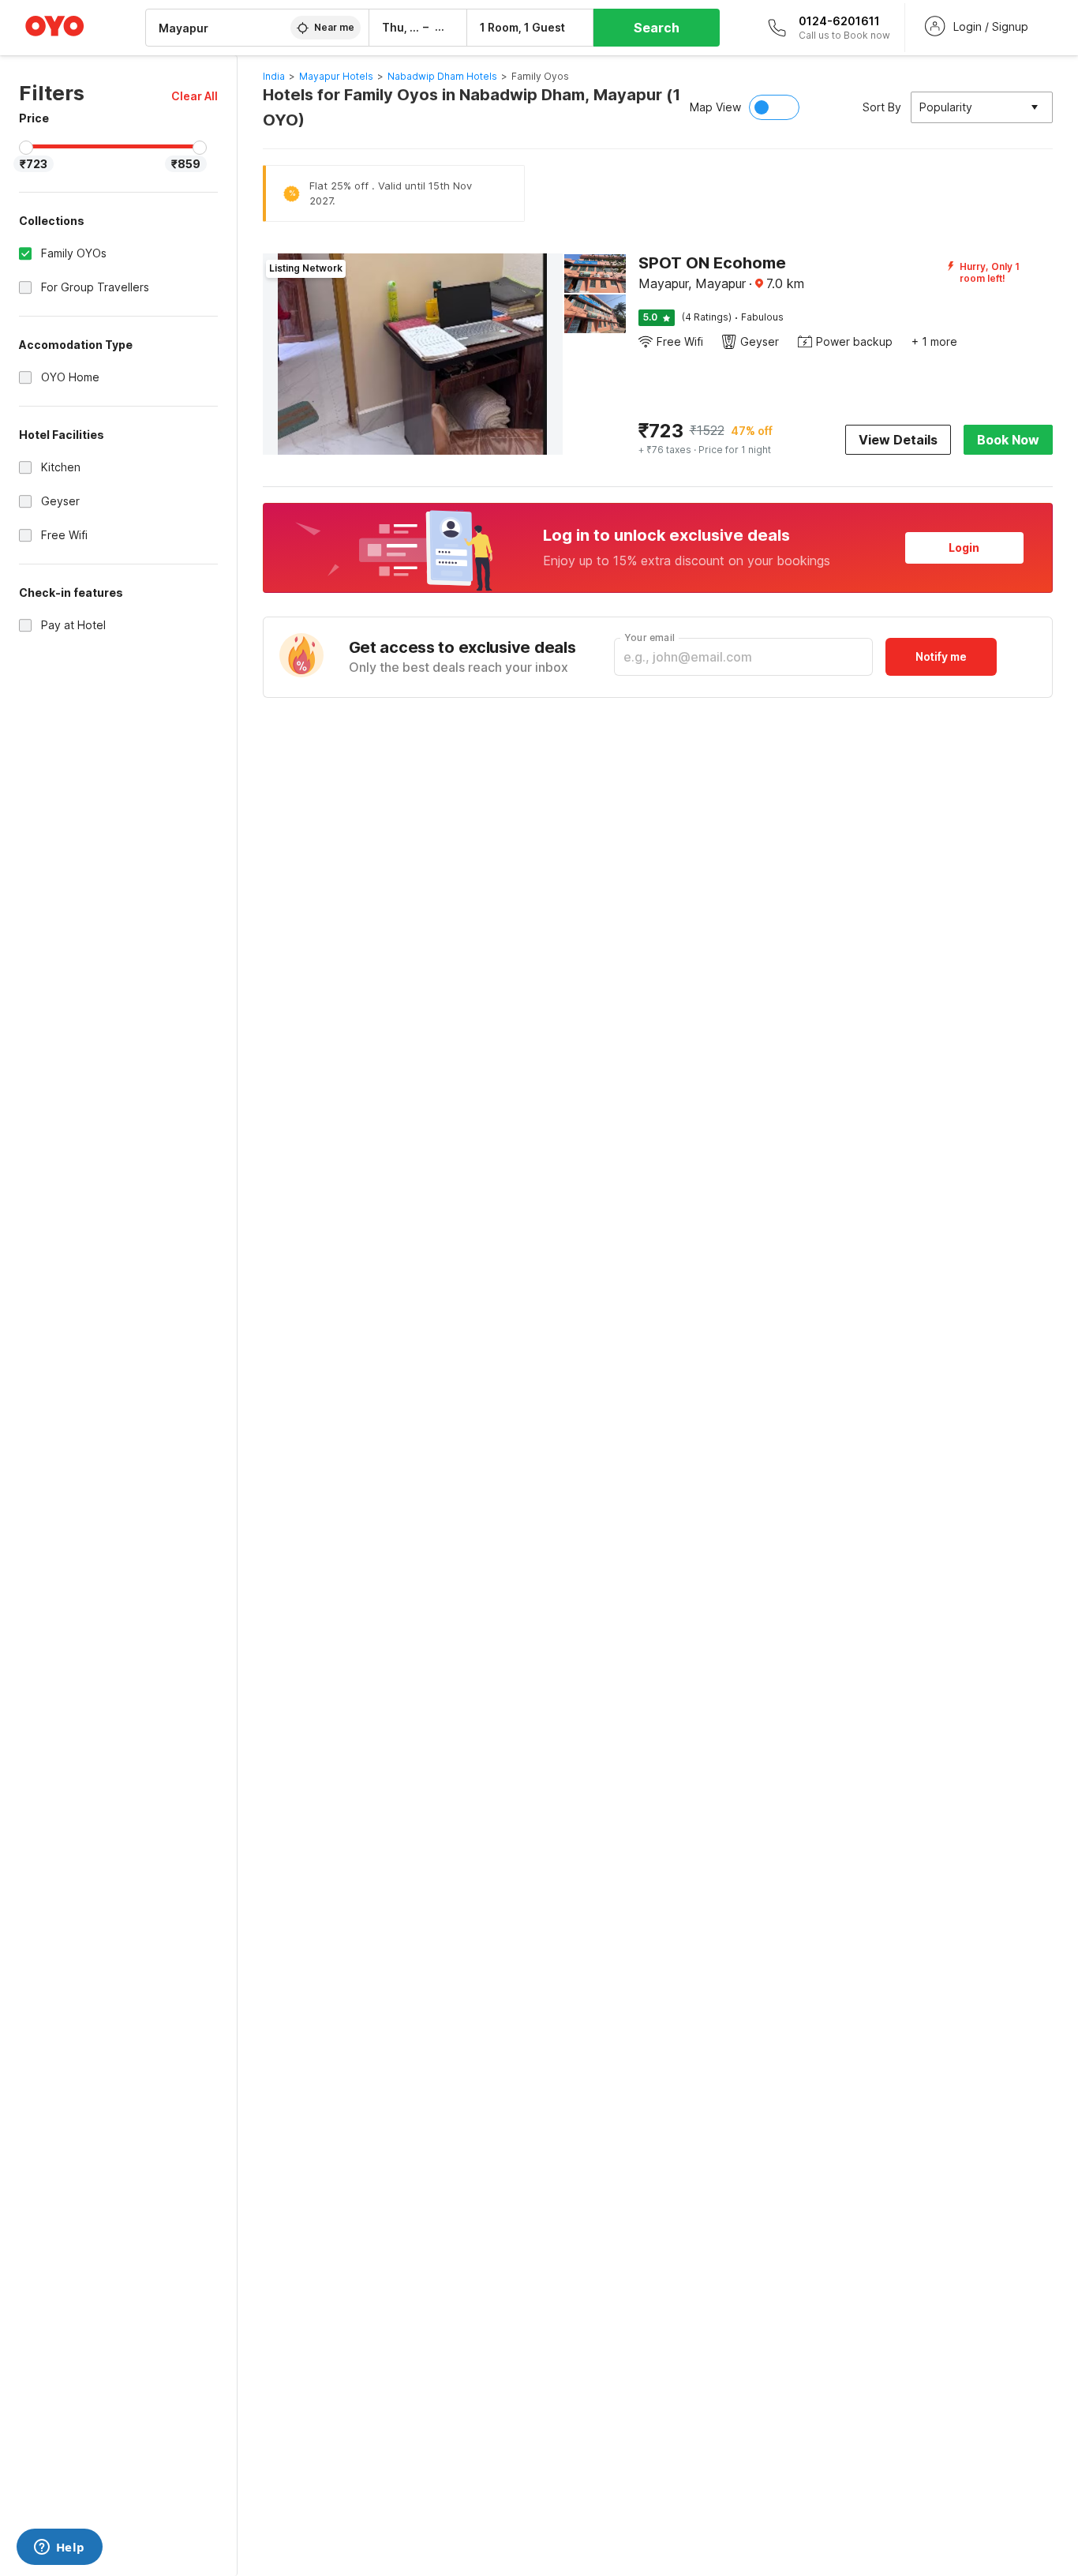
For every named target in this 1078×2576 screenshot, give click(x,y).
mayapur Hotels (336, 76)
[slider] (26, 148)
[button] (195, 96)
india (274, 76)
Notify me (941, 656)
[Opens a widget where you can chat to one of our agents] (59, 2548)
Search (657, 28)
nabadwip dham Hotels (442, 76)
